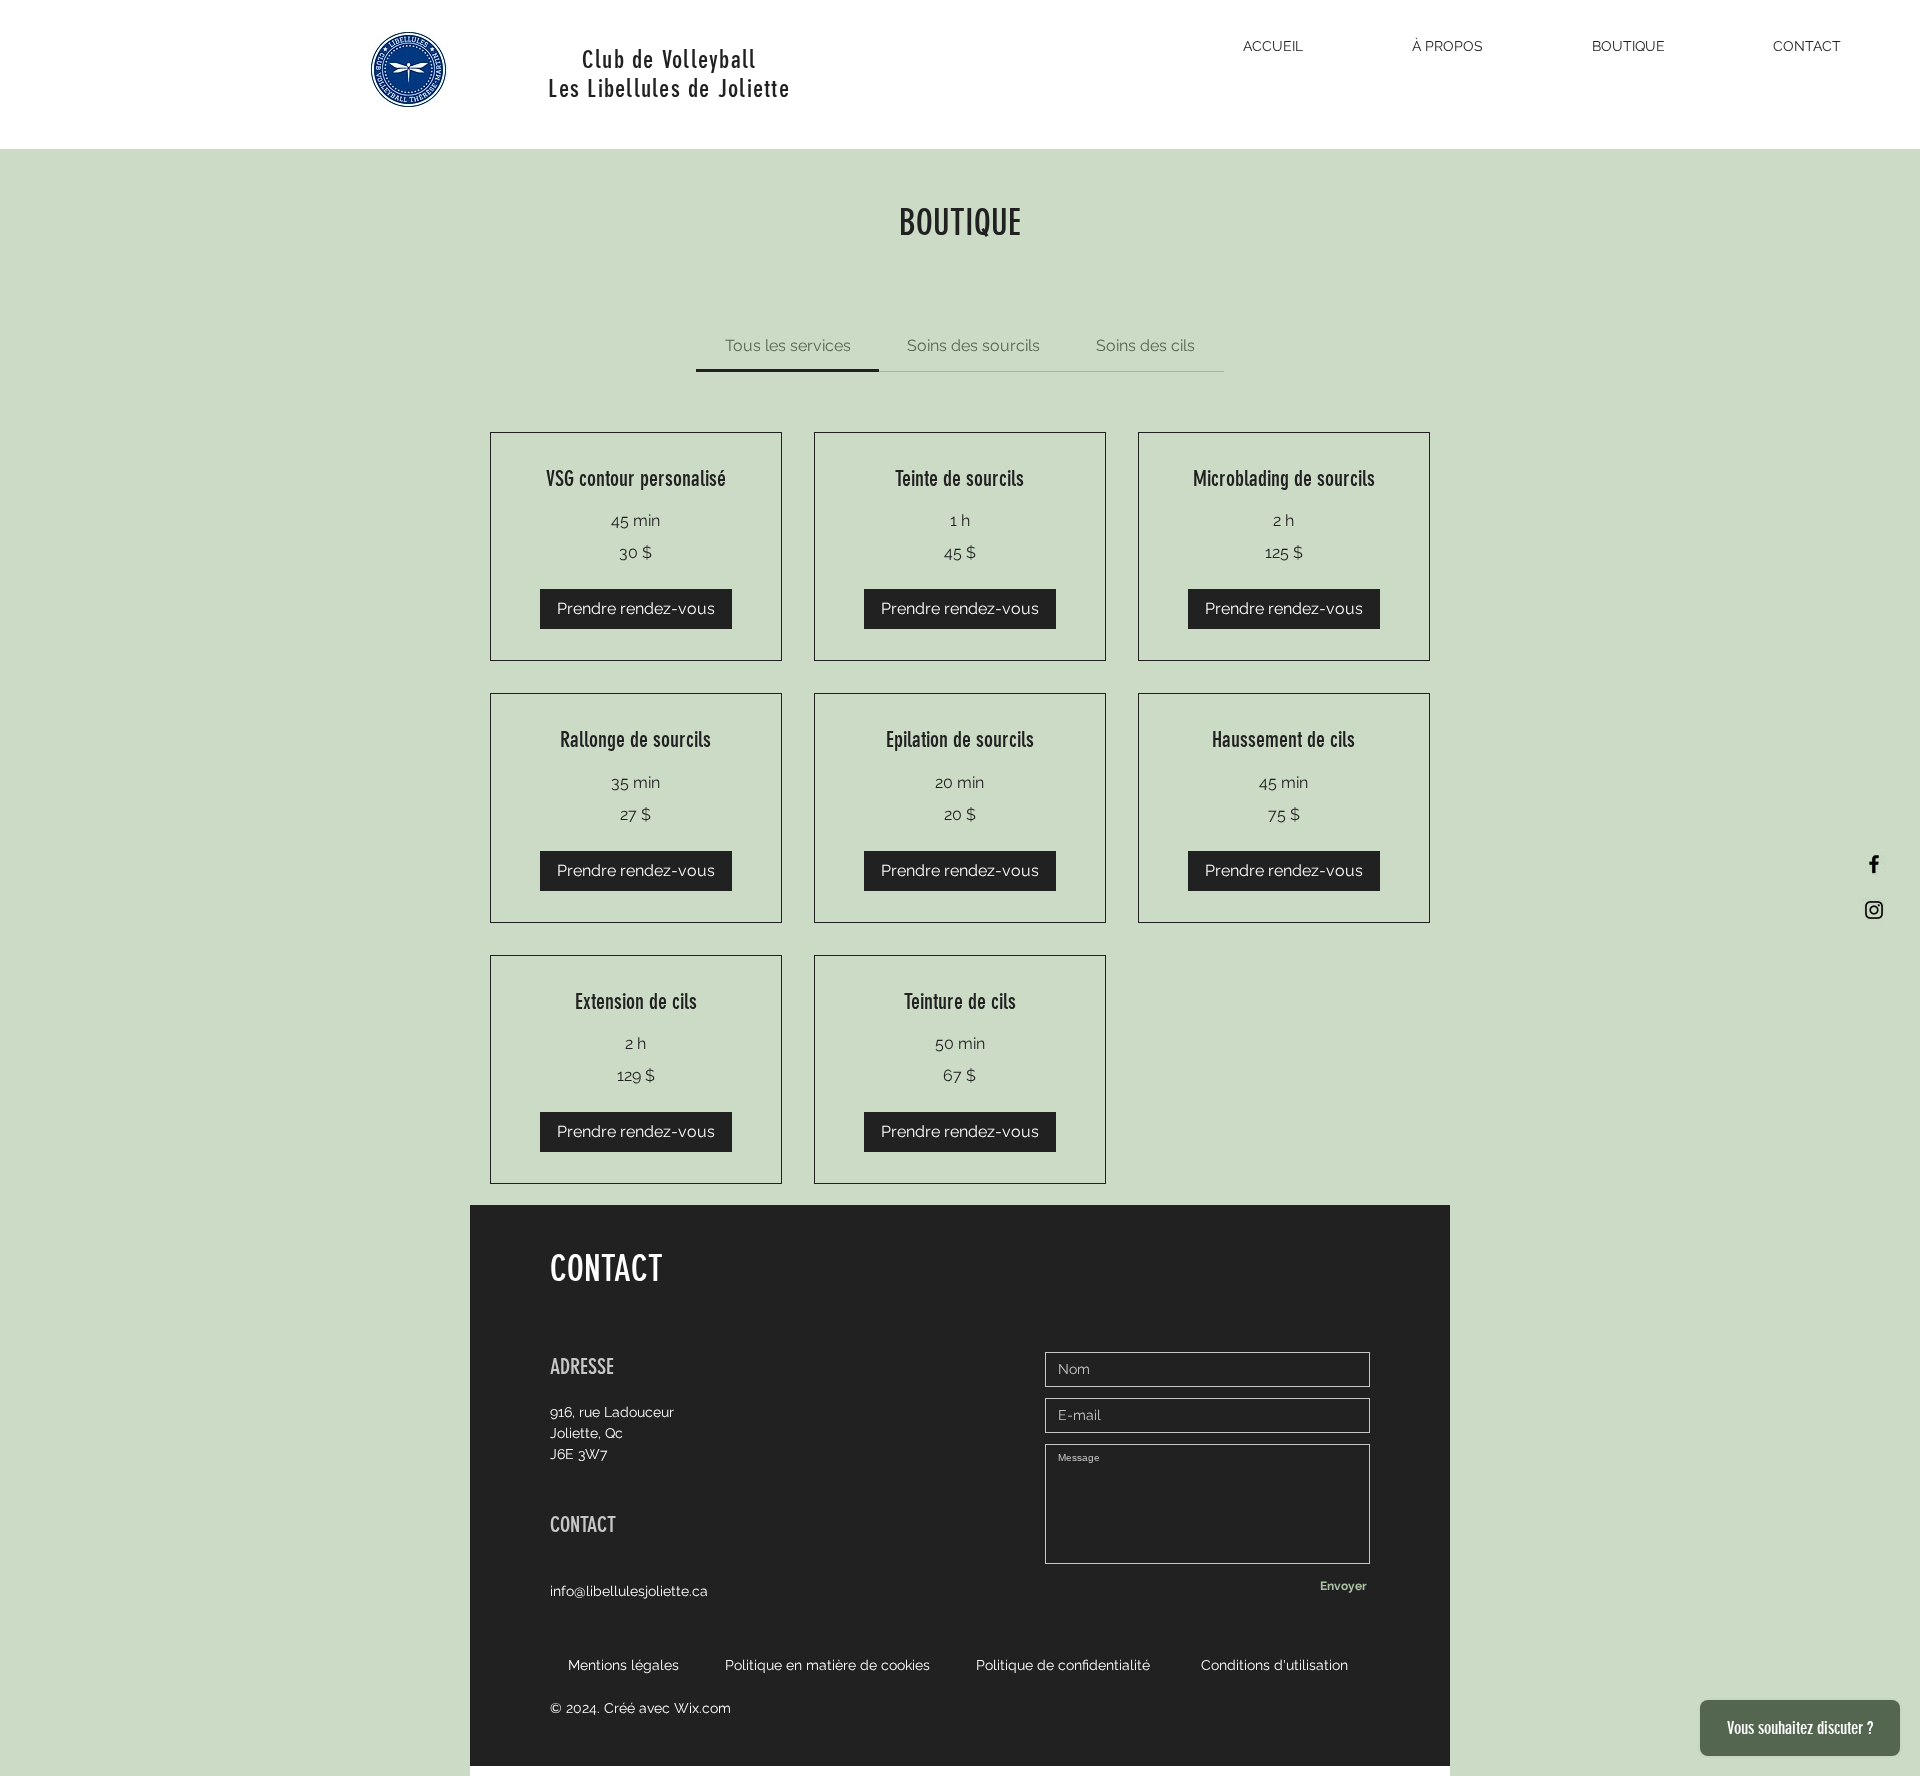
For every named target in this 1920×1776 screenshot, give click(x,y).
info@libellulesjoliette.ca (629, 1591)
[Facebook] (1874, 864)
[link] (788, 345)
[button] (636, 609)
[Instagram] (1874, 910)
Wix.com (702, 1708)
